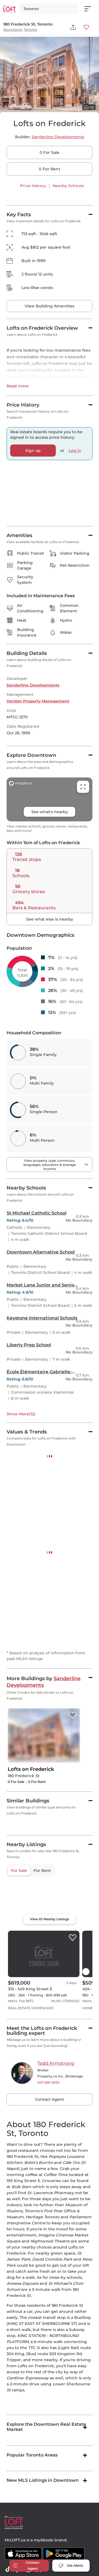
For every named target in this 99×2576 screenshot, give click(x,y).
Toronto (31, 30)
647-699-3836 (48, 2411)
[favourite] (86, 27)
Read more (18, 386)
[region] (50, 2234)
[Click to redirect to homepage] (9, 9)
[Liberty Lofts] (75, 2085)
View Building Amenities (50, 306)
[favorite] (73, 2266)
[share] (73, 27)
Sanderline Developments (58, 137)
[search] (49, 9)
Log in (75, 451)
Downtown (13, 30)
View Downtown (23, 1636)
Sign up (33, 451)
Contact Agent (50, 2428)
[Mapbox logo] (20, 2251)
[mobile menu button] (91, 9)
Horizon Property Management (38, 701)
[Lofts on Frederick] (73, 1971)
